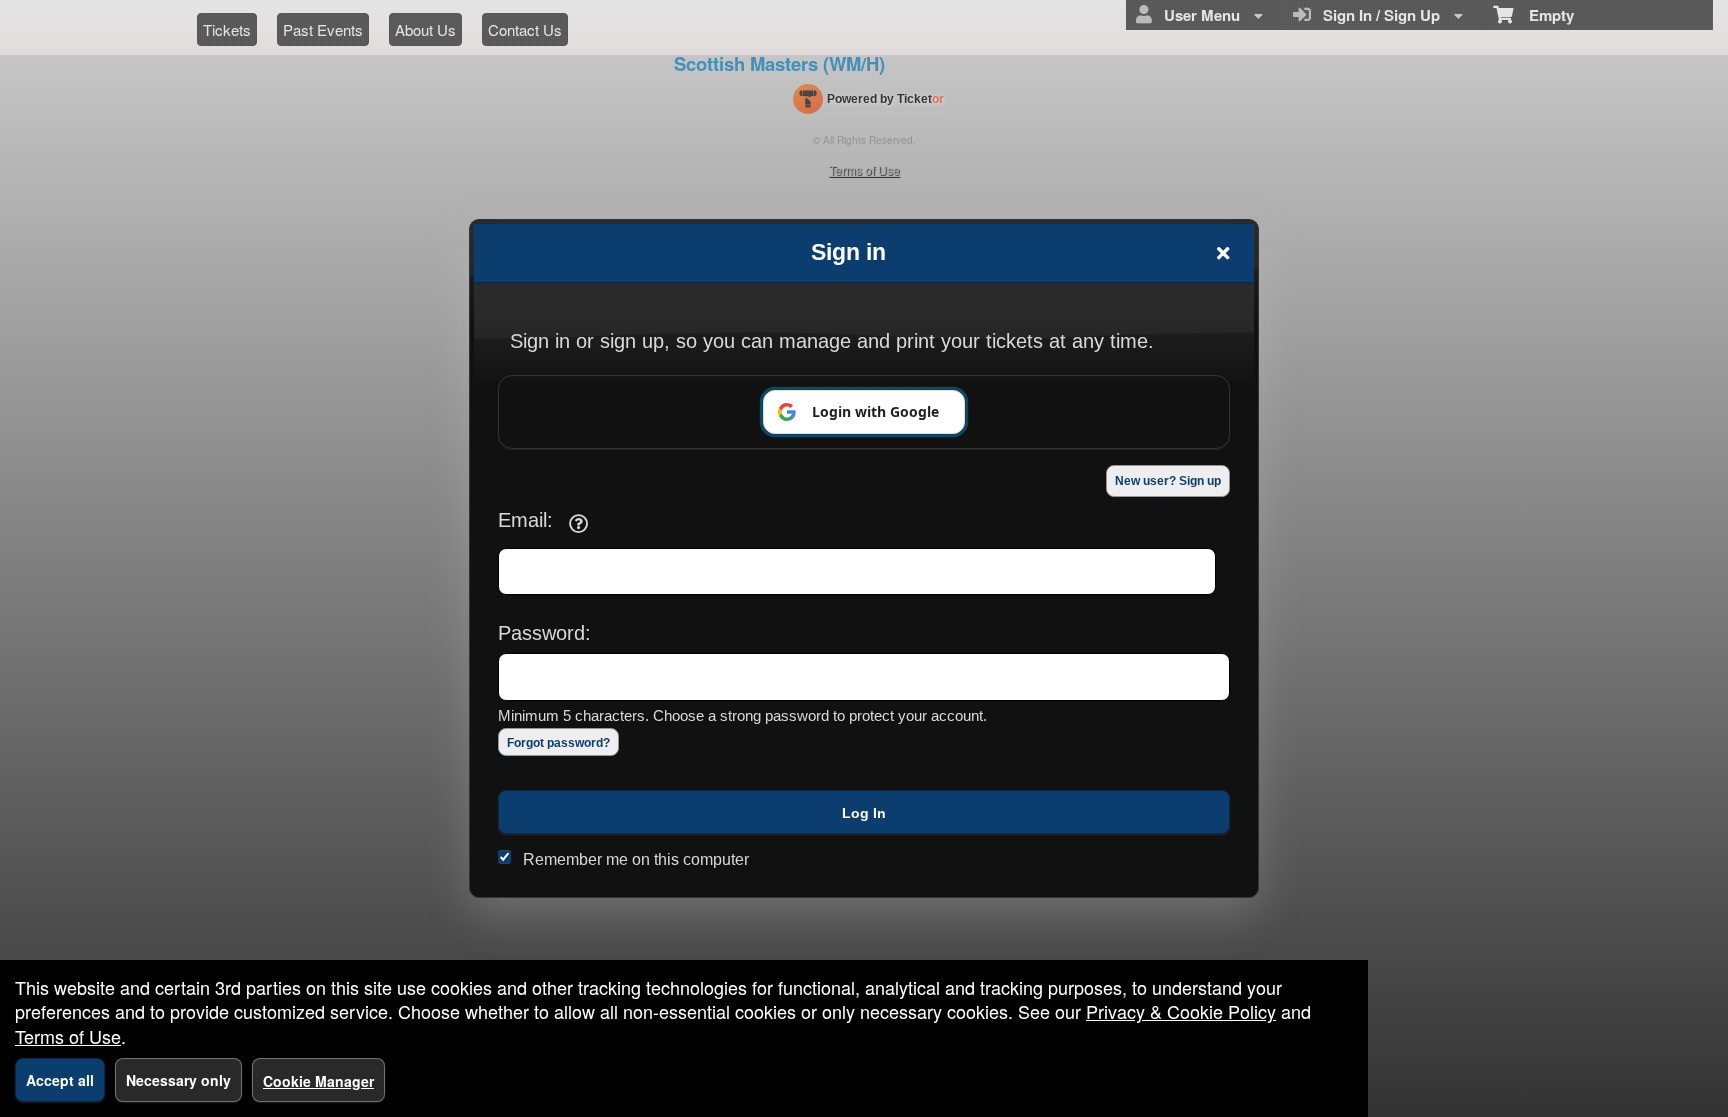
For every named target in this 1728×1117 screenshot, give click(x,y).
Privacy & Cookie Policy (1181, 1011)
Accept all (60, 1080)
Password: (544, 633)
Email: (525, 520)
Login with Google (875, 411)
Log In (864, 813)
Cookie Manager (318, 1081)
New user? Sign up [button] (1168, 481)
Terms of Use (68, 1036)
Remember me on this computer (636, 859)
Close (1223, 253)
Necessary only (178, 1080)
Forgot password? (558, 743)
